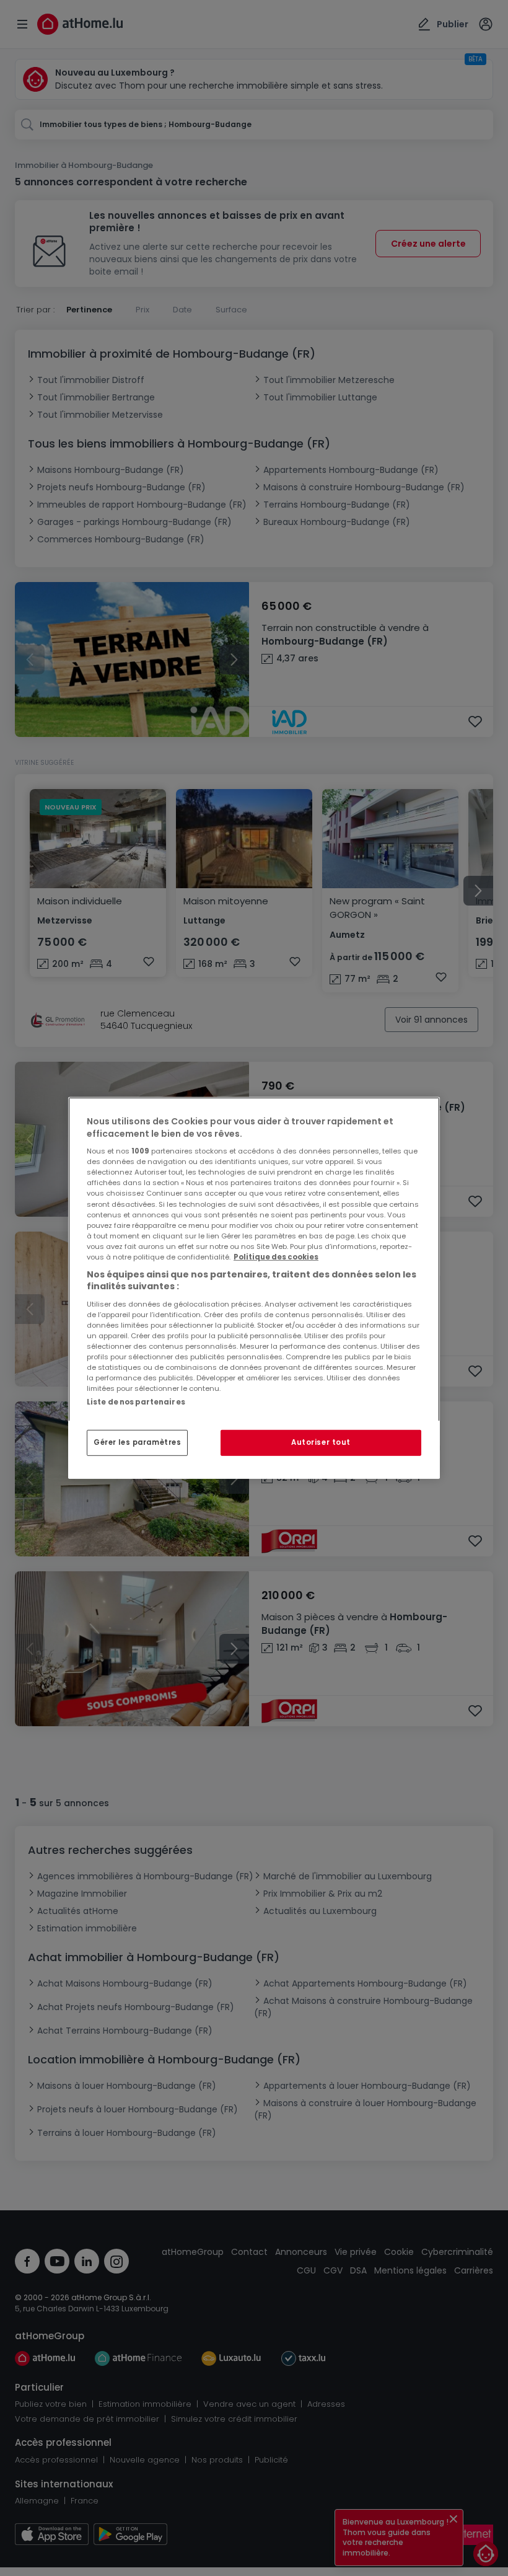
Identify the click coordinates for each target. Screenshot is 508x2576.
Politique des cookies (276, 1257)
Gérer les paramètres (137, 1442)
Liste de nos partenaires (136, 1402)
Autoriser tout (321, 1442)
